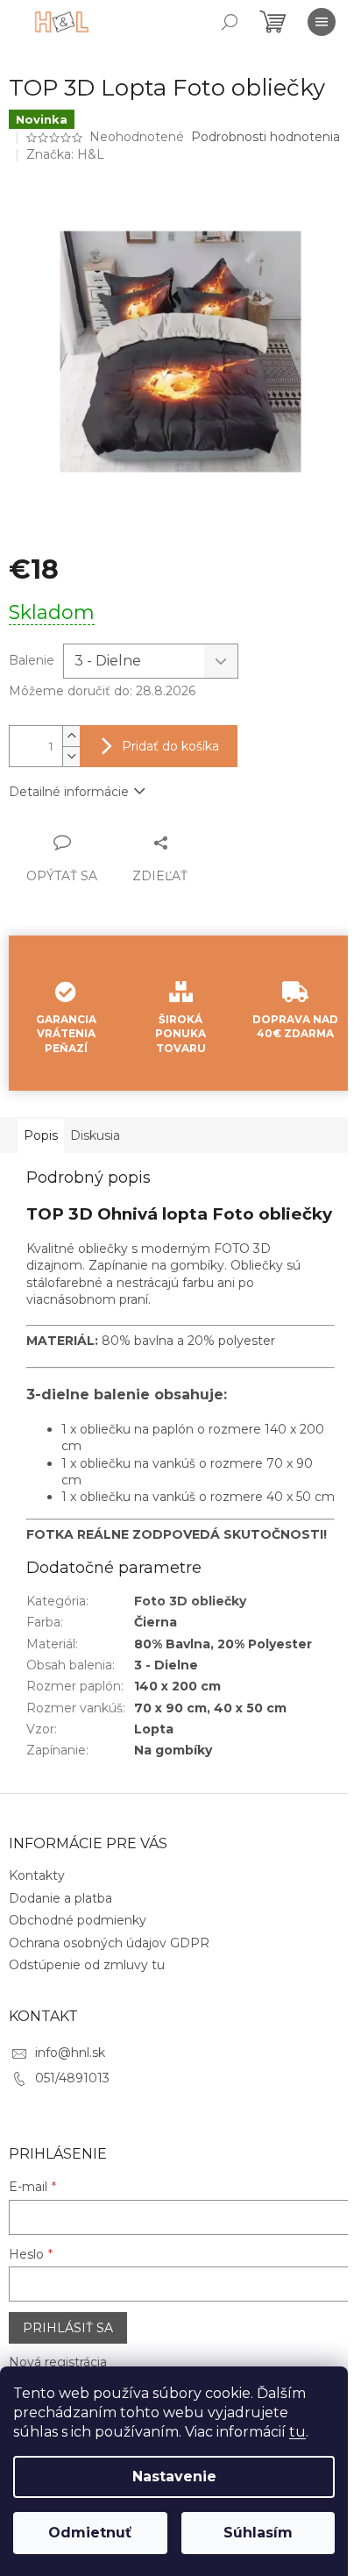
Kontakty (37, 1875)
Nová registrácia (58, 2362)
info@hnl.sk (70, 2053)
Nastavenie (174, 2476)
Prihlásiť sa (68, 2328)
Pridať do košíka (170, 746)
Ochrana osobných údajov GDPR (109, 1943)
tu (297, 2432)
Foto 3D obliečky (190, 1601)
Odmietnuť (90, 2533)
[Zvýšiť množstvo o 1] (71, 736)
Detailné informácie (69, 792)
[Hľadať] (230, 22)
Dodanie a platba (60, 1898)
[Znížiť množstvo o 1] (71, 756)
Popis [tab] (41, 1135)
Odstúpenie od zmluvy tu (87, 1965)
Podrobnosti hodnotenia (265, 137)
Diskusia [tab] (95, 1135)
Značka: (65, 154)
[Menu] (322, 22)
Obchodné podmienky (78, 1920)
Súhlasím (258, 2533)
